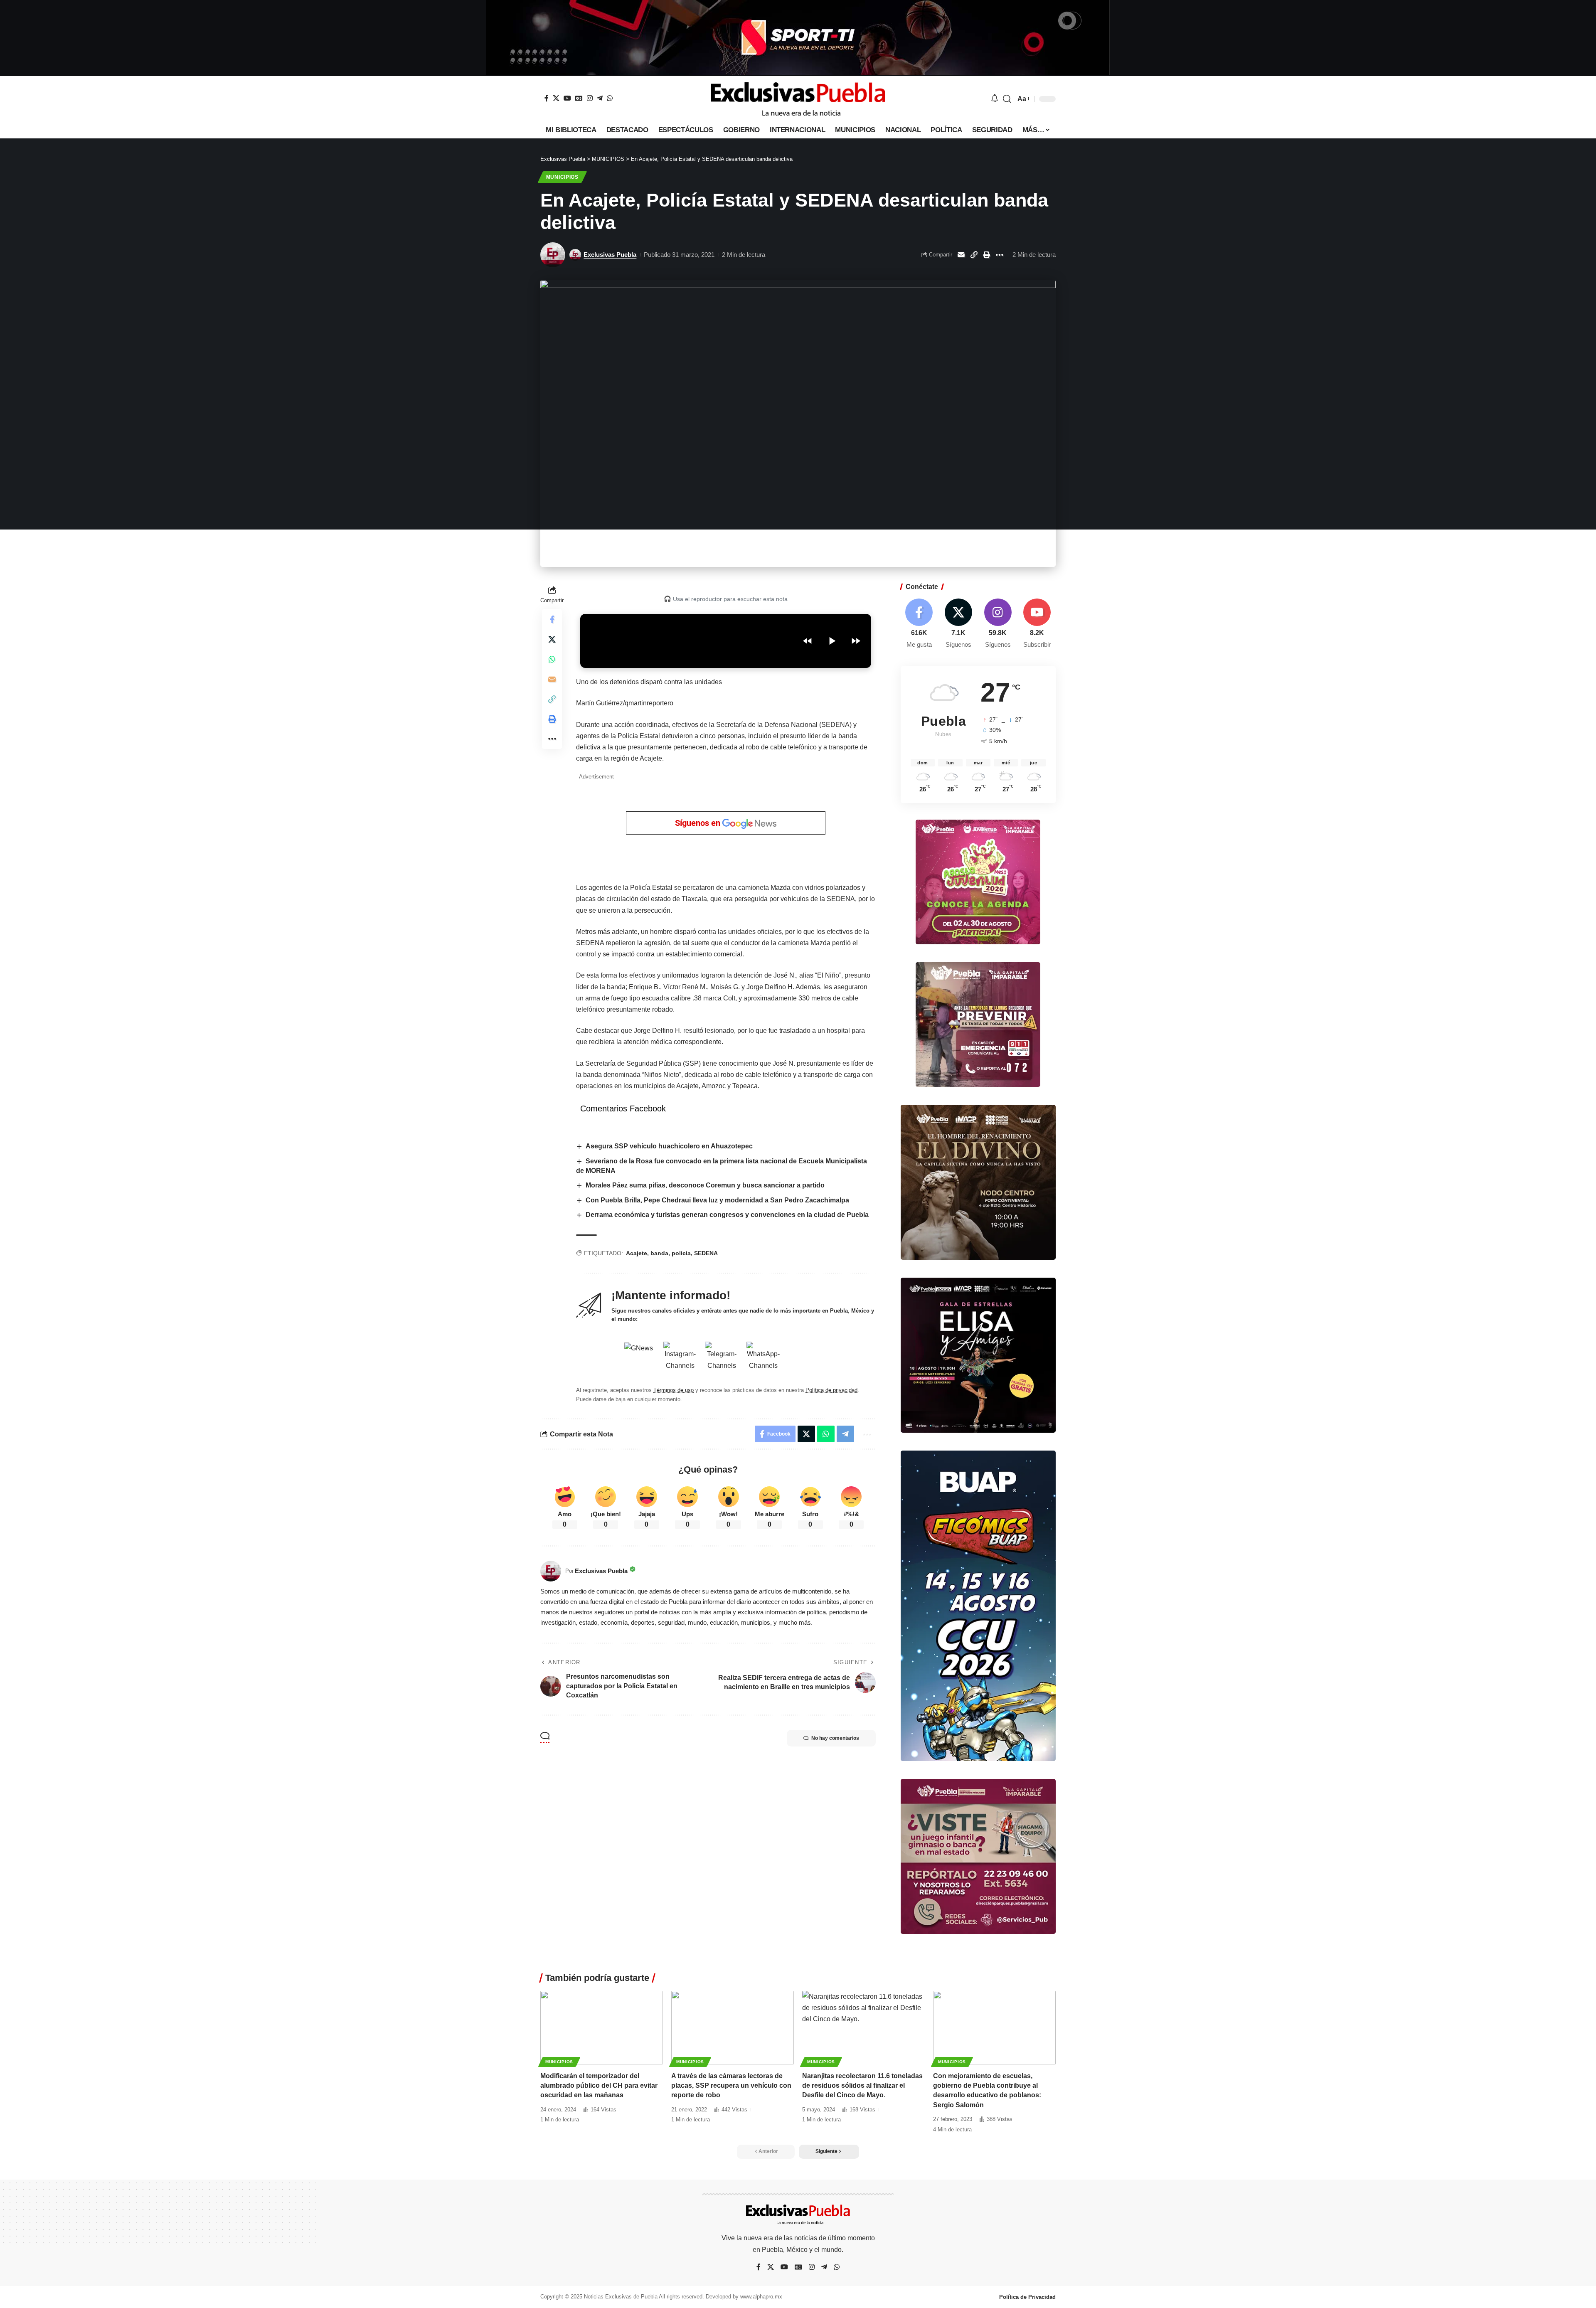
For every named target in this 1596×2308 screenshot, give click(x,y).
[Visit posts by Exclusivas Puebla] (553, 255)
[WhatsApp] (610, 98)
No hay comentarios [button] (835, 1738)
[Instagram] (590, 98)
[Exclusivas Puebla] (798, 99)
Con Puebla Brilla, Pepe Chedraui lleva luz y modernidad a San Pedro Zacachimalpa (717, 1200)
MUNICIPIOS (562, 177)
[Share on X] (552, 639)
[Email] (961, 255)
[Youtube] (1037, 624)
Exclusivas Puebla (610, 255)
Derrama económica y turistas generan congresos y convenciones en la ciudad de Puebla (727, 1215)
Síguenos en (699, 823)
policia (681, 1253)
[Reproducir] (832, 641)
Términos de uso (674, 1390)
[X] (556, 98)
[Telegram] (600, 98)
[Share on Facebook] (552, 619)
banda (659, 1253)
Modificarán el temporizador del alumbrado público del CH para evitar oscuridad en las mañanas (599, 2085)
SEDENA (706, 1253)
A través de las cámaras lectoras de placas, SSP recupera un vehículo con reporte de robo (731, 2085)
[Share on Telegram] (845, 1434)
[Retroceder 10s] (808, 641)
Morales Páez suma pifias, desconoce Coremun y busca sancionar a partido (705, 1185)
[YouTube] (567, 98)
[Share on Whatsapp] (552, 659)
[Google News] (579, 98)
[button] (1007, 99)
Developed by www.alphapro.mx (744, 2297)
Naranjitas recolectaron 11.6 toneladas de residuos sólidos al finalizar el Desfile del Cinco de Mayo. (862, 2085)
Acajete (637, 1253)
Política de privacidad (831, 1390)
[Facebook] (547, 98)
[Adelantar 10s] (856, 641)
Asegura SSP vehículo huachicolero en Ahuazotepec (669, 1146)
